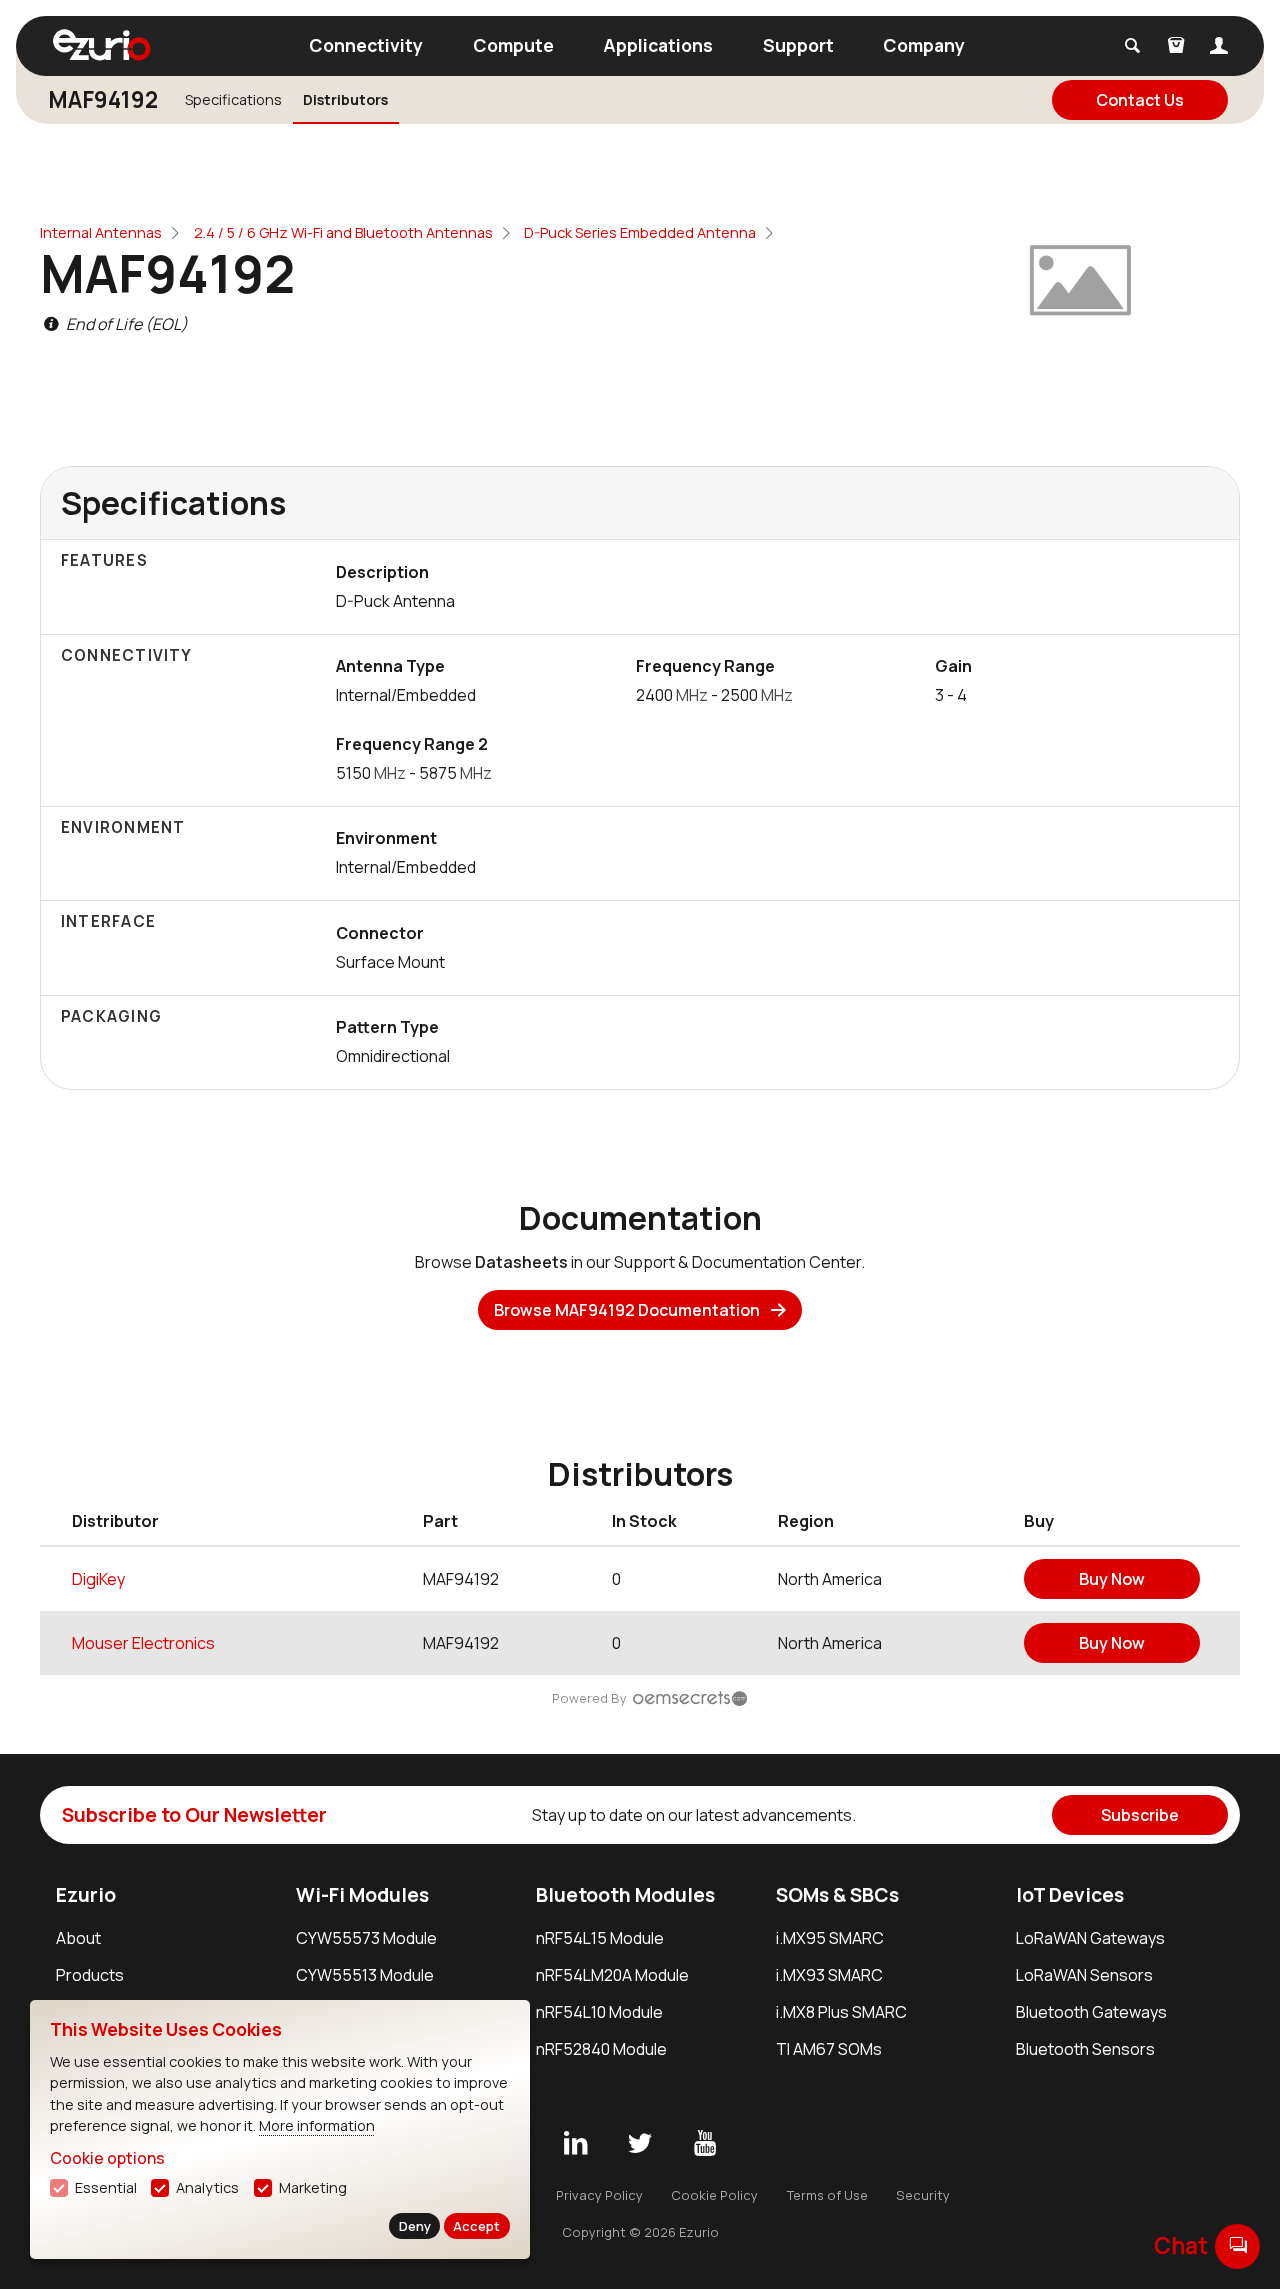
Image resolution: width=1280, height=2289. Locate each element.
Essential (106, 2187)
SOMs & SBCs (837, 1895)
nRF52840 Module (601, 2049)
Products (90, 1975)
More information (317, 2125)
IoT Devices (1070, 1895)
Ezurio (86, 1895)
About (78, 1938)
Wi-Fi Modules (362, 1895)
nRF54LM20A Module (612, 1975)
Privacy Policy (599, 2195)
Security (923, 2195)
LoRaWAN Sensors (1084, 1975)
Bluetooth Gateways (1091, 2012)
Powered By (589, 1698)
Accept (476, 2226)
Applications (658, 45)
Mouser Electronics (143, 1643)
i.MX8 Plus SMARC (841, 2012)
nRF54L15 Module (600, 1938)
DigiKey (98, 1579)
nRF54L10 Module (599, 2012)
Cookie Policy (714, 2195)
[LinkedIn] (575, 2144)
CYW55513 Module (365, 1975)
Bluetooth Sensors (1085, 2049)
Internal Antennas (101, 232)
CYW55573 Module (366, 1938)
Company (924, 45)
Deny (415, 2226)
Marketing (313, 2187)
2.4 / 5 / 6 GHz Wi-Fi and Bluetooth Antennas (343, 232)
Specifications (233, 99)
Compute (513, 45)
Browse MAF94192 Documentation (627, 1310)
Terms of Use (827, 2195)
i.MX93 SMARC (829, 1975)
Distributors (345, 99)
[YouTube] (705, 2144)
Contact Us (1140, 100)
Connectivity (366, 45)
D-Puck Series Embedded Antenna (640, 232)
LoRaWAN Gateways (1090, 1938)
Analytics (207, 2187)
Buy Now (1112, 1579)
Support (798, 45)
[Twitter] (640, 2144)
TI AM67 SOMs (829, 2049)
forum (1238, 2245)
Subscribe (1140, 1815)
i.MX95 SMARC (830, 1938)
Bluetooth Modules (625, 1895)
